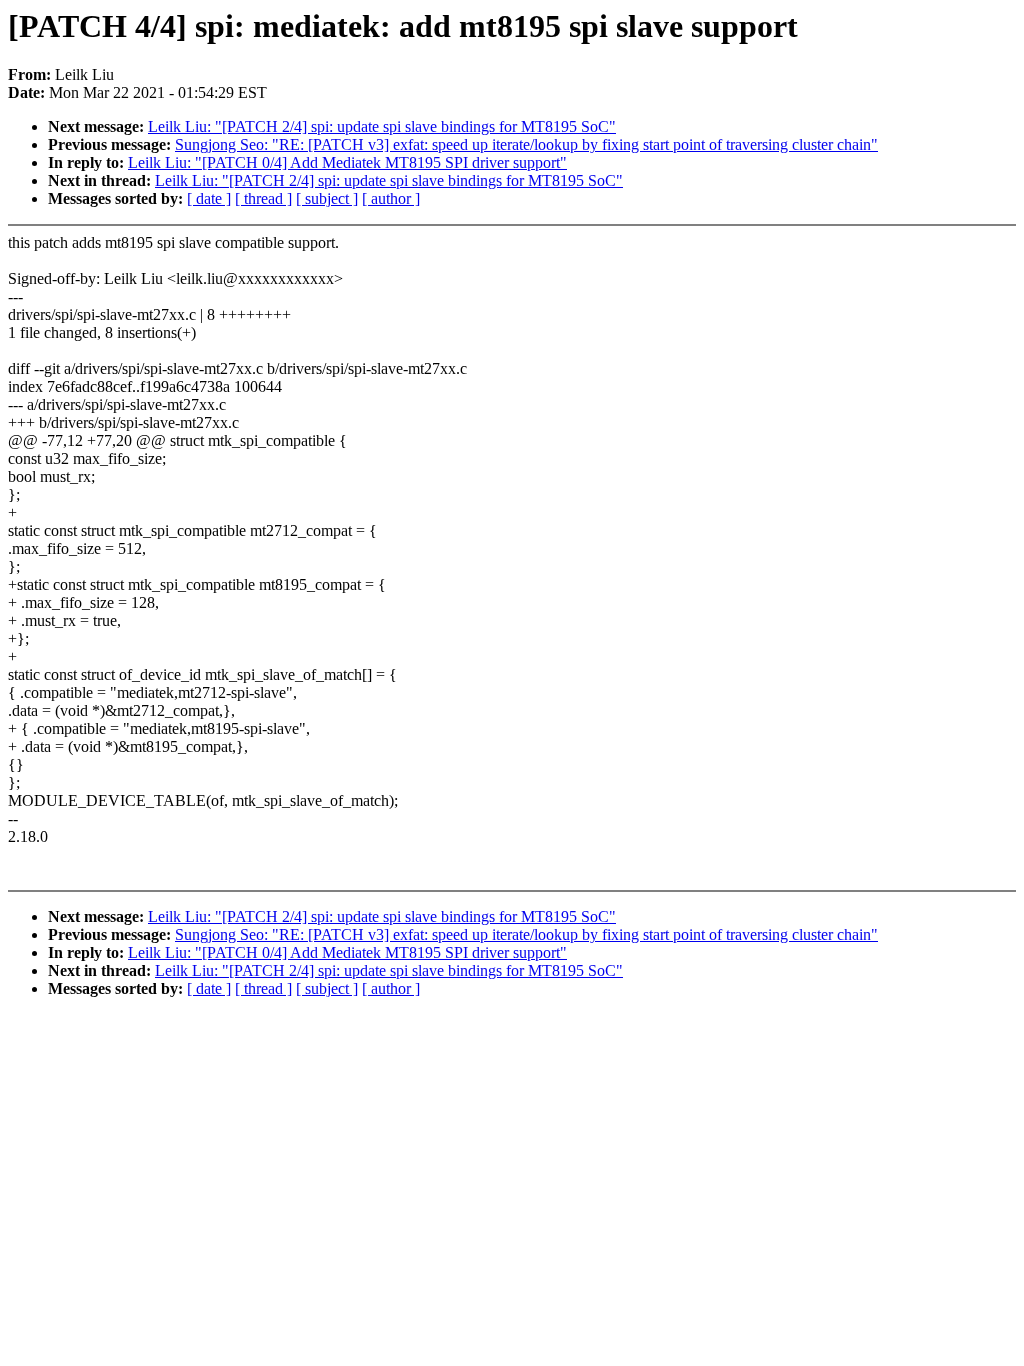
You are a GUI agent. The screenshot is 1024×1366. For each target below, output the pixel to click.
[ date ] (209, 198)
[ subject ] (327, 198)
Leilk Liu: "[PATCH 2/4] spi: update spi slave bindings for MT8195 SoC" (382, 126)
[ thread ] (263, 198)
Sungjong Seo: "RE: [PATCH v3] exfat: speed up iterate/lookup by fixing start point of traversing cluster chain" (526, 144)
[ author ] (391, 198)
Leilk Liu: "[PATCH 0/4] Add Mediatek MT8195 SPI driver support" (347, 162)
